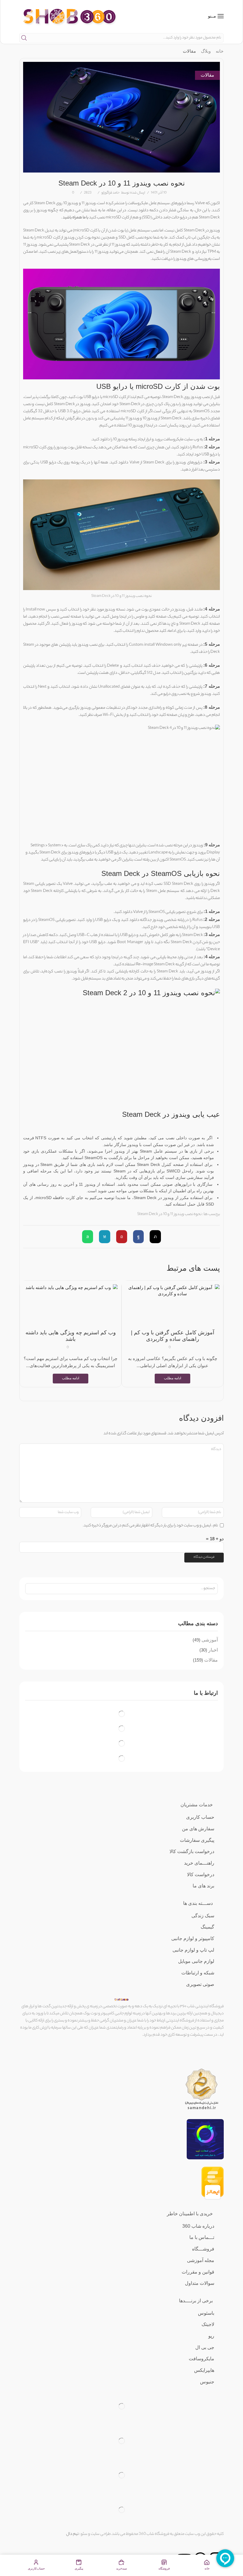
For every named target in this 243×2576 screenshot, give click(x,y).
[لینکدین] (105, 1237)
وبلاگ (206, 51)
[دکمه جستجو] (24, 38)
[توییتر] (154, 1237)
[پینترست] (122, 1237)
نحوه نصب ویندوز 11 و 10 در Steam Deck (169, 1214)
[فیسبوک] (138, 1237)
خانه (220, 51)
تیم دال (72, 2534)
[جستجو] (31, 1589)
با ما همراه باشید (75, 218)
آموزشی (210, 1640)
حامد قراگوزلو (110, 193)
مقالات (189, 51)
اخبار (213, 1650)
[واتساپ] (89, 1237)
